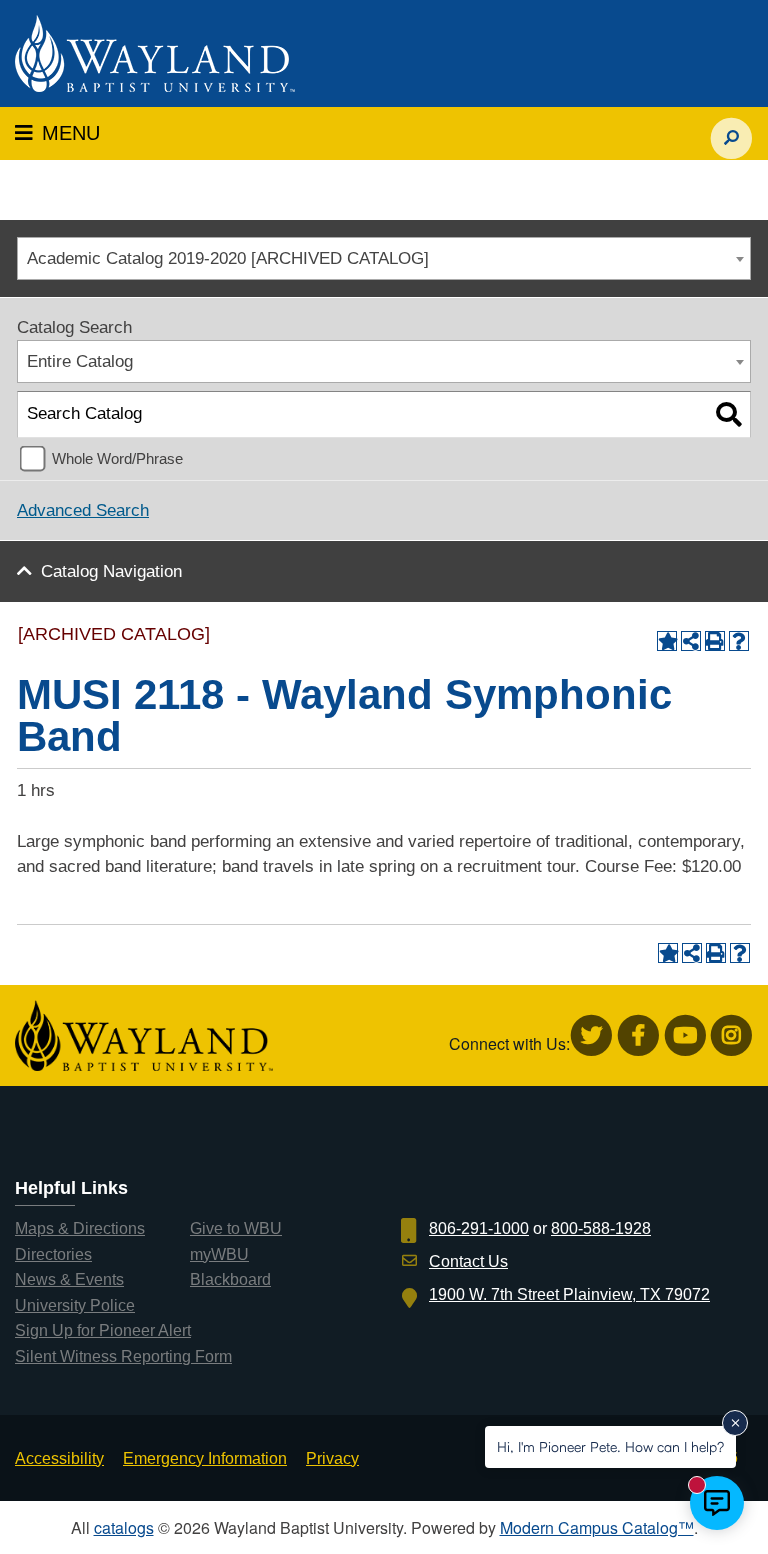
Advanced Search (83, 510)
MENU (57, 133)
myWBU (219, 1254)
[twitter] (591, 1035)
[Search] (728, 414)
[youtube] (685, 1035)
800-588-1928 (601, 1228)
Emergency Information (205, 1458)
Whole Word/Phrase (117, 458)
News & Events (69, 1279)
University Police (75, 1305)
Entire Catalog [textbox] (80, 361)
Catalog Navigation (111, 571)
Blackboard (230, 1279)
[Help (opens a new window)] (739, 641)
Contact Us (468, 1261)
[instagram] (731, 1035)
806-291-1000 (479, 1228)
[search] (731, 128)
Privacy (332, 1458)
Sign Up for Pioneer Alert (103, 1330)
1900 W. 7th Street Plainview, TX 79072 (569, 1294)
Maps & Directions (80, 1228)
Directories (53, 1254)
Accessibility (59, 1458)
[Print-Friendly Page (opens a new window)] (715, 641)
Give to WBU (236, 1228)
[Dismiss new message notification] (735, 1423)
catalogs (124, 1527)
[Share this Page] (691, 641)
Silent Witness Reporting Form (123, 1356)
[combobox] (384, 258)
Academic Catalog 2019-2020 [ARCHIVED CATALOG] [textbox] (228, 258)
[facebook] (638, 1035)
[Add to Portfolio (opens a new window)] (667, 641)
